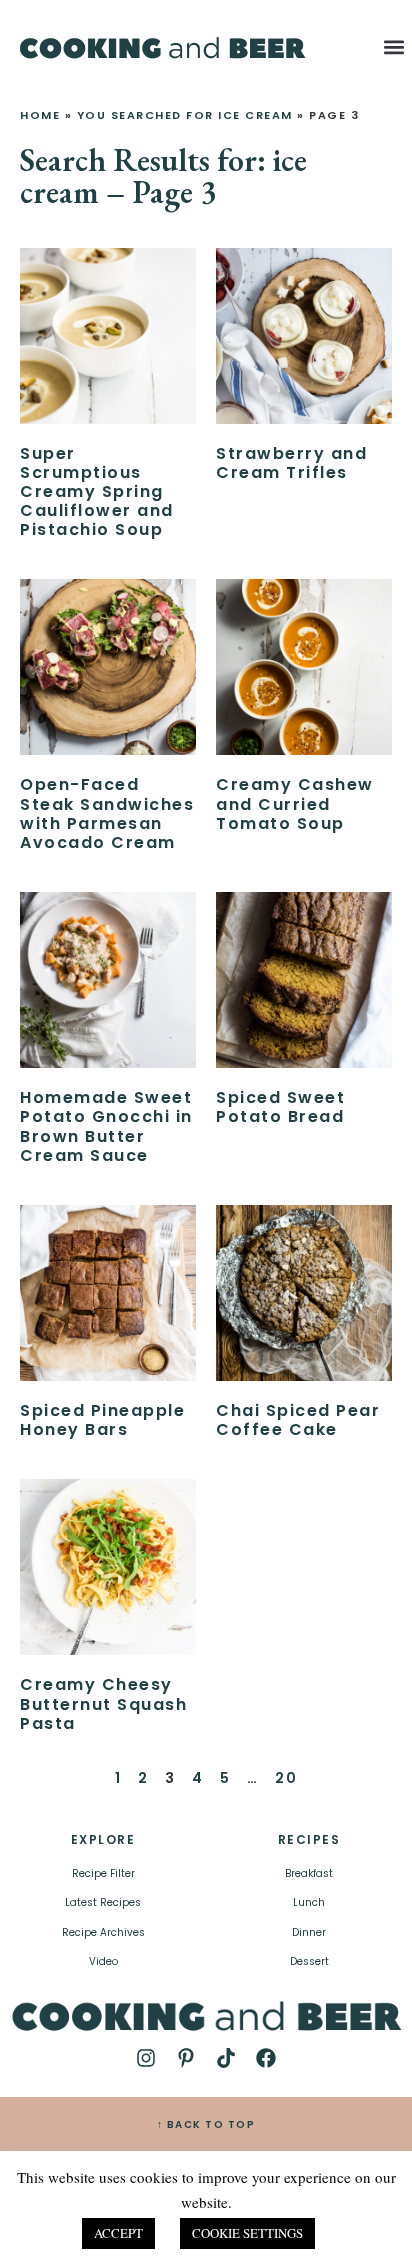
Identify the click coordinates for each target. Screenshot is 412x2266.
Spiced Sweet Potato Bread (280, 1107)
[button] (394, 46)
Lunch (309, 1902)
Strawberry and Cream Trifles (291, 463)
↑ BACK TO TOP (206, 2124)
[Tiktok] (226, 2058)
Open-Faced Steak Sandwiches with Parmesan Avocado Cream (107, 813)
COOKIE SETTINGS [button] (247, 2233)
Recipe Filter (103, 1873)
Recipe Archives (103, 1932)
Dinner (309, 1932)
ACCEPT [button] (118, 2233)
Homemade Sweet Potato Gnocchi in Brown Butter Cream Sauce (106, 1126)
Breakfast (309, 1873)
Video (103, 1961)
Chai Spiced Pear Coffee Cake (298, 1420)
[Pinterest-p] (186, 2058)
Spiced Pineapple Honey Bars (102, 1420)
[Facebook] (266, 2058)
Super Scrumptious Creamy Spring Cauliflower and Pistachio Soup (97, 492)
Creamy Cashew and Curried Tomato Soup (295, 803)
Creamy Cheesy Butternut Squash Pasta (103, 1703)
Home (40, 115)
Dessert (309, 1961)
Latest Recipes (103, 1902)
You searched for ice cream (185, 115)
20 (286, 1778)
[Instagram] (146, 2058)
